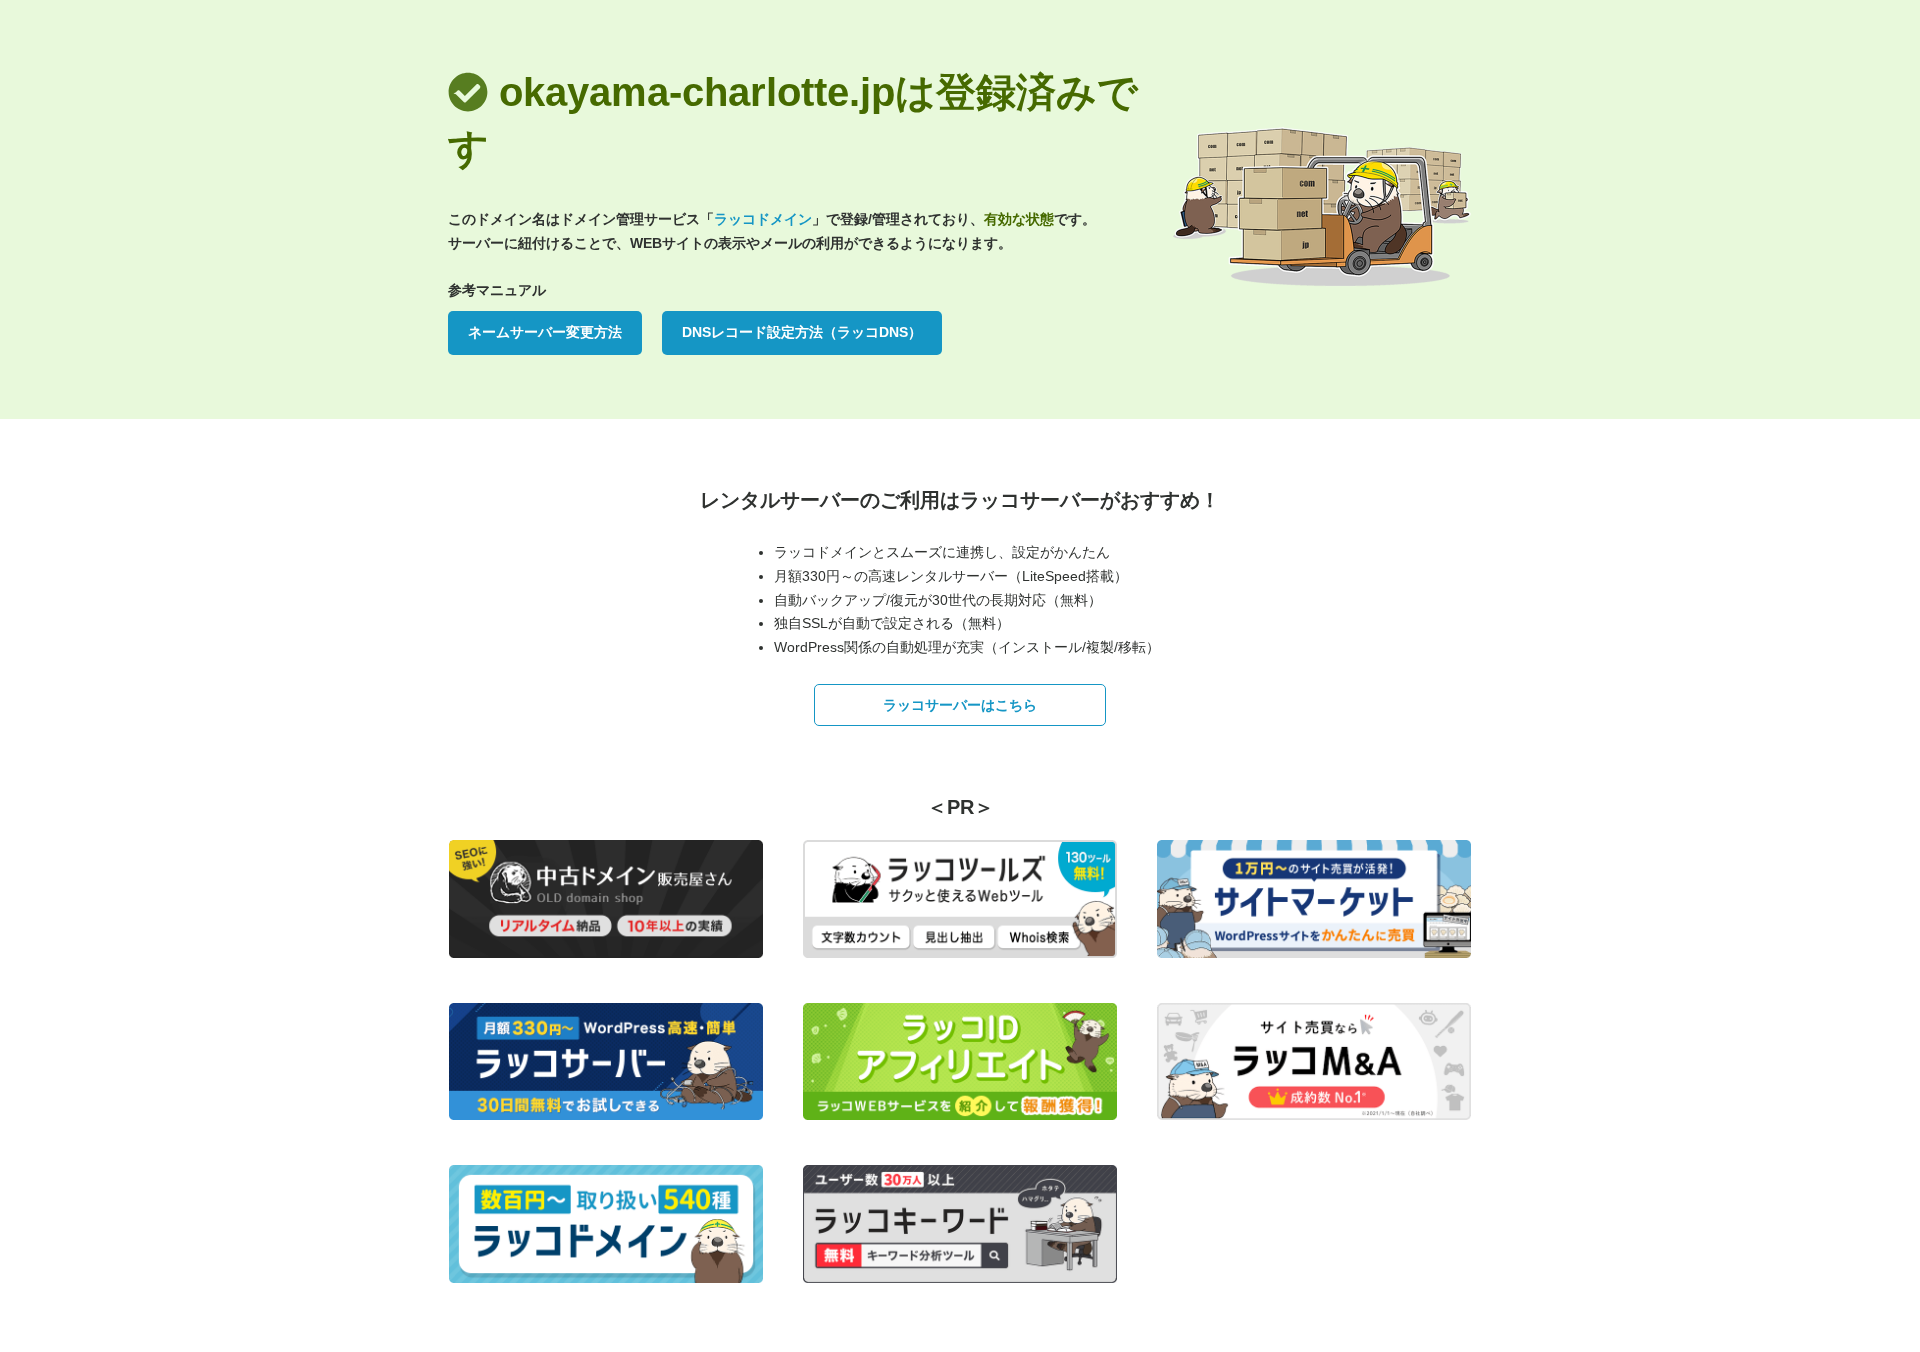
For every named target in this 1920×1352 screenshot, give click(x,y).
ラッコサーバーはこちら (960, 705)
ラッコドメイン (763, 219)
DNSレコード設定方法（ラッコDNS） (802, 332)
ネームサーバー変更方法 (545, 332)
